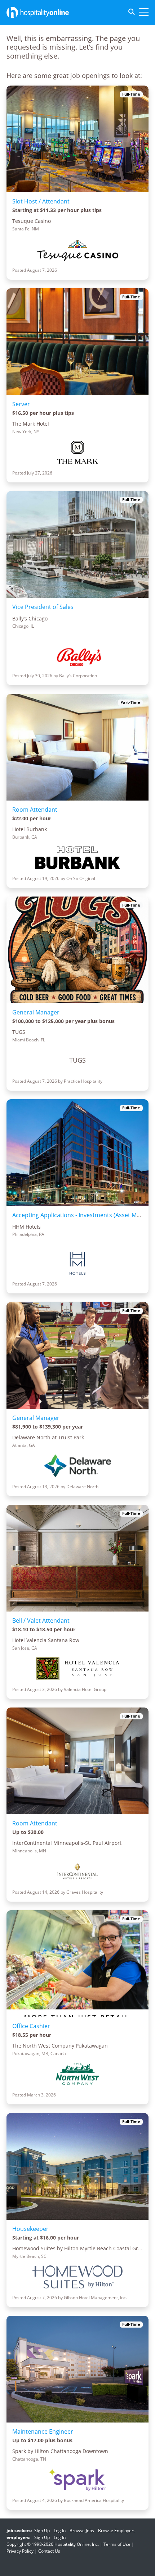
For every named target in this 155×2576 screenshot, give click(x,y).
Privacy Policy (20, 2551)
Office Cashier (31, 2026)
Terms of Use (117, 2544)
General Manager (36, 1012)
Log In (60, 2531)
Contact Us (49, 2551)
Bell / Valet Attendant (41, 1621)
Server (21, 404)
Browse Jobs (82, 2531)
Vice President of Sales (43, 607)
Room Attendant (35, 810)
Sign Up (42, 2531)
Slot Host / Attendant (41, 201)
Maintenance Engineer (43, 2431)
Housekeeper (30, 2229)
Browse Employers (117, 2531)
